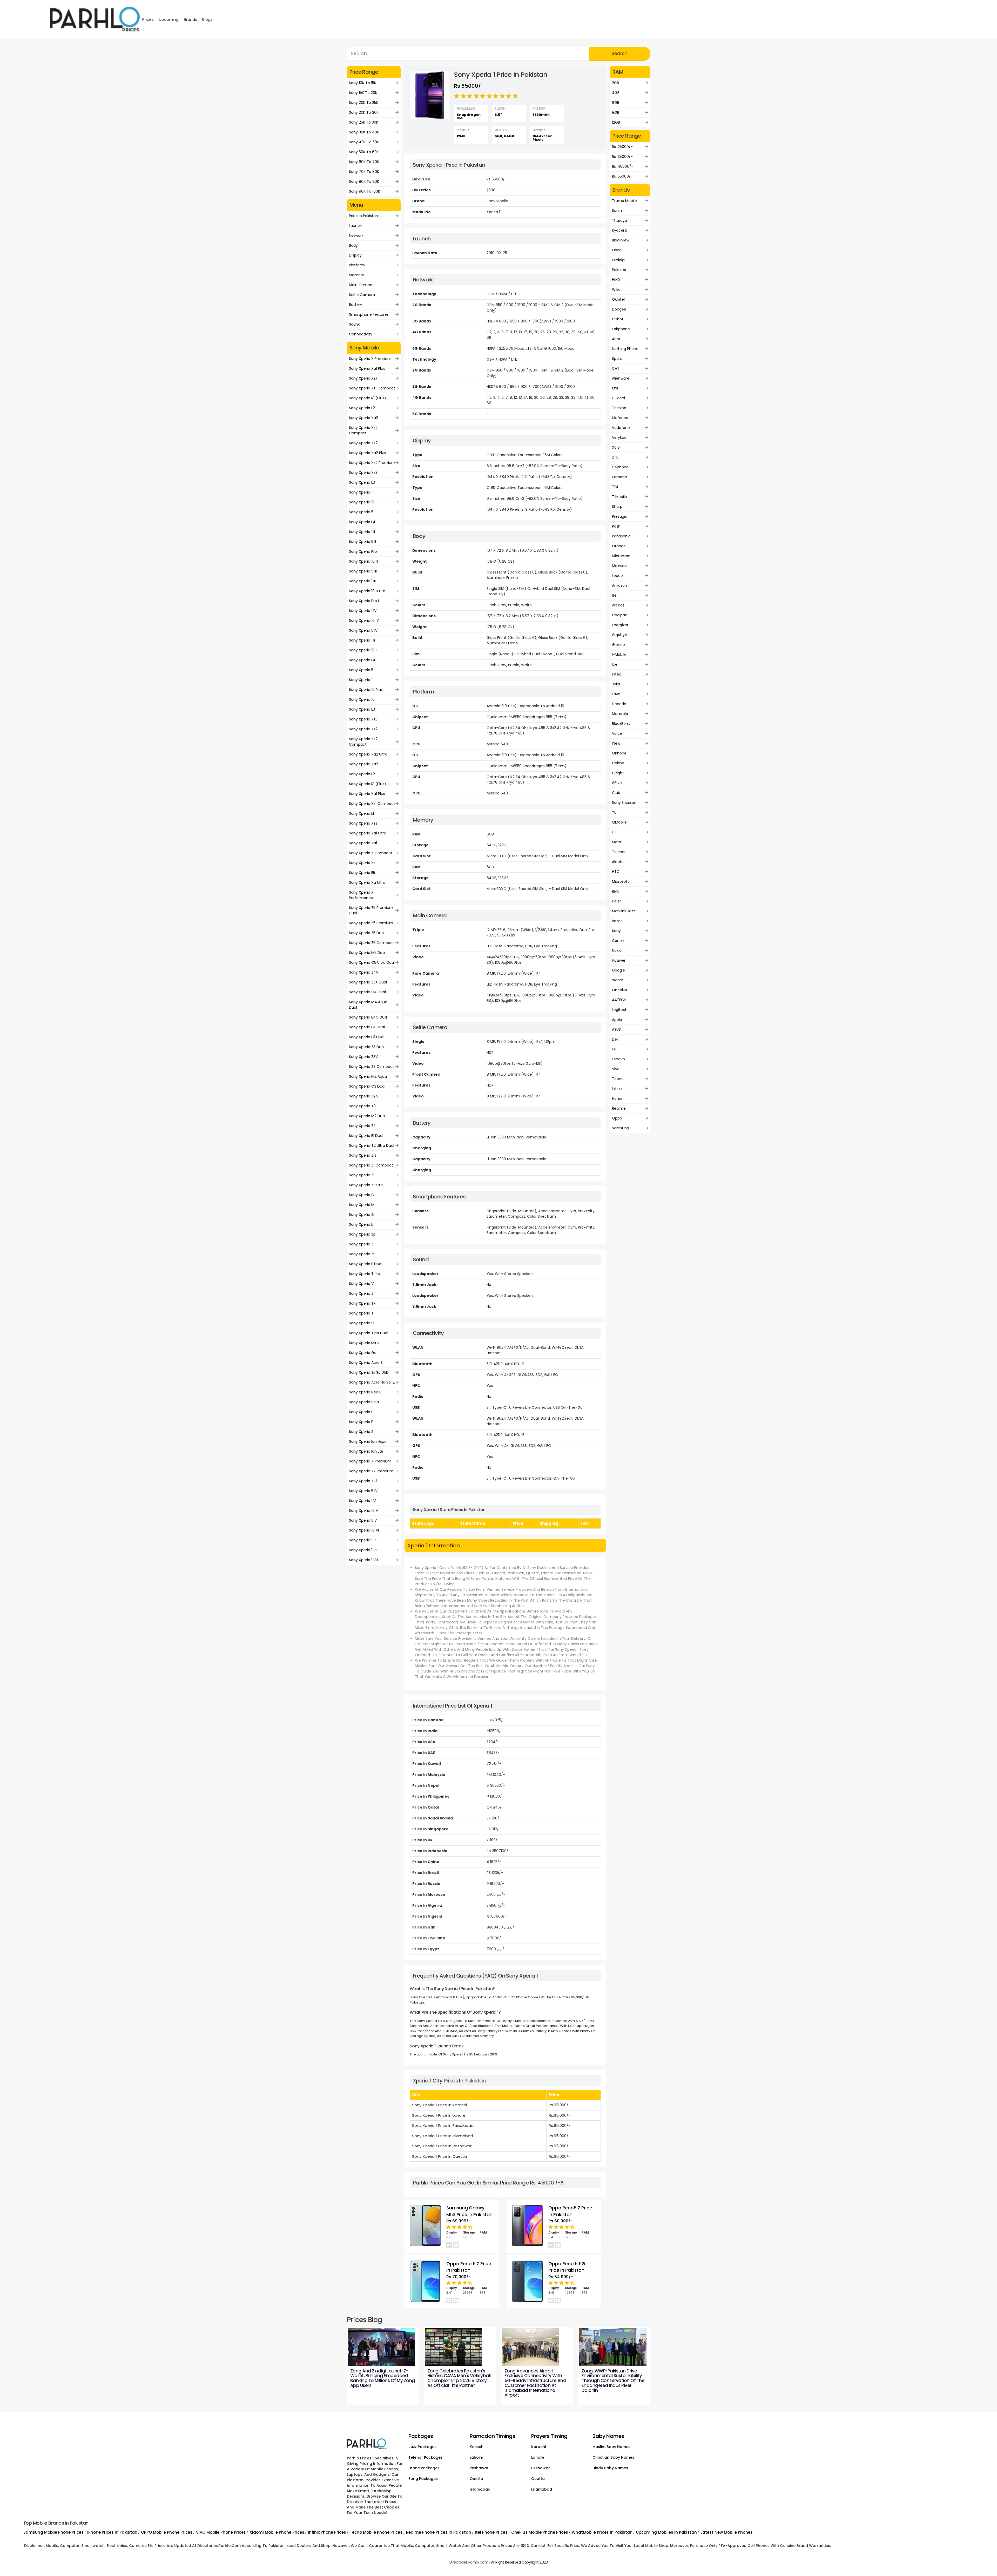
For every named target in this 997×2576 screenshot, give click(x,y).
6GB (616, 103)
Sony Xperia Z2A (363, 1096)
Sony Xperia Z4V (364, 972)
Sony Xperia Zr (362, 1215)
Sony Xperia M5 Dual (367, 953)
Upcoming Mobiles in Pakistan (666, 2532)
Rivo (616, 891)
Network (356, 235)
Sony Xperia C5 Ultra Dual (372, 962)
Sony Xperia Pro (363, 551)
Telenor (619, 852)
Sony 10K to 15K (363, 83)
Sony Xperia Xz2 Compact (363, 430)
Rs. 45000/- (623, 166)
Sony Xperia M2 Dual (367, 1116)
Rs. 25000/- (622, 147)
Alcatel (618, 862)
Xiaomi (618, 980)
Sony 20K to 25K (364, 103)
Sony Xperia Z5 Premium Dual (371, 910)
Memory (356, 275)
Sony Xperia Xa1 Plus (367, 368)
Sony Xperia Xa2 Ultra (368, 754)
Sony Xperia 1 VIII (363, 1560)
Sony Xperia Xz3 (363, 473)
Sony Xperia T (361, 1313)
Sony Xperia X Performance (361, 895)
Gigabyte (620, 635)
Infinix (617, 1089)
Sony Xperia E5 (362, 873)
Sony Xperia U (361, 1412)
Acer (616, 339)
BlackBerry (621, 724)
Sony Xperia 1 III (362, 581)
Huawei (618, 960)
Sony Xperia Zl (362, 1254)
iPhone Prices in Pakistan (112, 2532)
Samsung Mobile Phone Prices (53, 2532)
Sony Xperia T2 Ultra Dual (372, 1145)
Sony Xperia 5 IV (363, 630)
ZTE (615, 457)
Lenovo (618, 1059)
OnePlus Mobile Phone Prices (540, 2532)
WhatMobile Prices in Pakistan (602, 2532)
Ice (615, 664)
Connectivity (361, 334)
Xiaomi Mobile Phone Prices (277, 2532)
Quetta (476, 2479)
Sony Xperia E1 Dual (366, 1136)
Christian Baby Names (613, 2457)
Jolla (616, 684)
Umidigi (619, 260)
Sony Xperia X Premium (370, 359)
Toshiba (619, 408)
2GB (615, 83)
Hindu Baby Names (610, 2468)
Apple (617, 1020)
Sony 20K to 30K (364, 112)
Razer (617, 921)
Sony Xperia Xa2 (363, 418)
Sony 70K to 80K (364, 172)
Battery (356, 305)
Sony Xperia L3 (362, 482)
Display (355, 255)
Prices (148, 19)
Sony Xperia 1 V (362, 1501)
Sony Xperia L (361, 1224)
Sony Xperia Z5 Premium (371, 923)
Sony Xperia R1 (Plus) (368, 398)
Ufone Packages (424, 2468)
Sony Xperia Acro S (366, 1363)
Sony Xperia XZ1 (363, 378)
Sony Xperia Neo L (365, 1392)
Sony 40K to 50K (364, 142)
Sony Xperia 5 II (362, 542)
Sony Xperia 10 (362, 502)
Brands (190, 19)
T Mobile (619, 497)
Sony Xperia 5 (361, 512)
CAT (616, 368)
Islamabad (480, 2489)
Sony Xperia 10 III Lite (367, 591)
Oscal (617, 250)
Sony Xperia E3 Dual (367, 1037)
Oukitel (618, 299)
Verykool (620, 437)
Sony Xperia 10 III (363, 561)
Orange (619, 546)
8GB (616, 112)
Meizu (617, 842)
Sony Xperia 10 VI (364, 1530)
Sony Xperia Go (363, 1353)
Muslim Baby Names (611, 2447)
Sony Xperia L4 (362, 522)
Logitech (620, 1010)
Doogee (619, 309)
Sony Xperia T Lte (365, 1274)
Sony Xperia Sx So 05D (369, 1372)
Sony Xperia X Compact (371, 853)
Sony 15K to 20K (363, 93)
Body (353, 245)
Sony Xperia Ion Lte (366, 1451)
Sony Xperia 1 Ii (362, 532)
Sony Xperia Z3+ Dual (368, 982)
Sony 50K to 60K (364, 152)
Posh (616, 526)
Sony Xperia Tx (362, 1303)
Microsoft (621, 881)
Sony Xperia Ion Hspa (368, 1441)
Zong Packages (423, 2479)
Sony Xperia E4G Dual (368, 1017)
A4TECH (619, 1000)
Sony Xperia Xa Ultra (367, 882)
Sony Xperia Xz (362, 863)
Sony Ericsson (624, 803)
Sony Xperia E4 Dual (367, 1027)
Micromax (621, 556)
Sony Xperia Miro (364, 1343)
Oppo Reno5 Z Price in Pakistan (570, 2211)
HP (614, 1049)
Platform (357, 265)
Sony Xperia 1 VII (363, 1550)
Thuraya (619, 220)
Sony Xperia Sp (362, 1234)
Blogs (207, 19)
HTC (616, 872)
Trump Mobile (624, 201)
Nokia (617, 950)
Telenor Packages (426, 2457)
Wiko (616, 289)
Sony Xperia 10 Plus (366, 690)
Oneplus (619, 990)
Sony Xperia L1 (361, 813)
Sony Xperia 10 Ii (363, 650)
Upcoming (169, 19)
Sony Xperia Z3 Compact (372, 1067)
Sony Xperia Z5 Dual (367, 933)
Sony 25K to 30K (364, 122)
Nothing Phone (625, 349)
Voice (617, 733)
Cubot (618, 319)
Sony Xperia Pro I (364, 601)
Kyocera (619, 230)
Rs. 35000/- (622, 157)
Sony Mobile (497, 201)
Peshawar (479, 2468)
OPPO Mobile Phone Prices (167, 2532)
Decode (619, 704)
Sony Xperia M (362, 1205)
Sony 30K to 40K (364, 132)
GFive (617, 783)
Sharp (617, 507)
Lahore (476, 2457)
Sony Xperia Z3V (363, 1057)
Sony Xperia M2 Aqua (368, 1076)
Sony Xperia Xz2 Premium (372, 463)
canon (618, 941)
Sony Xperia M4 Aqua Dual (368, 1005)
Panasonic (621, 536)
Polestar (619, 270)
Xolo (616, 447)
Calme (618, 763)
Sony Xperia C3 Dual (367, 1086)
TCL (615, 487)
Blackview (621, 240)
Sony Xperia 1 (361, 492)
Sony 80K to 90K (364, 181)
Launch (356, 226)
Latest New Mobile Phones (727, 2532)
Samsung (621, 1128)
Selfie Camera (362, 295)
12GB (616, 122)
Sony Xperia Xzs (363, 823)
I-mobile (619, 655)
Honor (617, 1098)
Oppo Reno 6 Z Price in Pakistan (469, 2267)
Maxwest (620, 566)
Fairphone (621, 329)
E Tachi (618, 398)
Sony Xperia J (361, 1293)
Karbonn (619, 477)
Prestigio (620, 516)
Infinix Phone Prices (327, 2532)
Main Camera (361, 285)
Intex (616, 674)
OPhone (619, 753)
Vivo (616, 1069)
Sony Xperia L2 (362, 408)
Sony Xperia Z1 (362, 1175)
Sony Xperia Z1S (363, 1155)
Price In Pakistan (363, 216)
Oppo (617, 1118)
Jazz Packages (422, 2447)
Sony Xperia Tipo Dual (369, 1333)
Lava (616, 694)
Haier (617, 901)
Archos (618, 605)
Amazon (619, 585)
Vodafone (621, 428)
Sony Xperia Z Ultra (366, 1185)
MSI (615, 388)
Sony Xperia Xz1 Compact (372, 388)
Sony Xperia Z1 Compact (371, 1165)
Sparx (617, 359)
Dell (615, 1039)
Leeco (617, 576)
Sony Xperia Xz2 (363, 443)
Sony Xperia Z (361, 1244)
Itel (615, 595)
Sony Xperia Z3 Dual (367, 1047)
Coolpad (620, 615)
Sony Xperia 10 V (363, 1510)
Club (616, 793)
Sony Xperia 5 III (363, 571)
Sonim (618, 211)
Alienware (621, 378)
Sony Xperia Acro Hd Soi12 (372, 1382)
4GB (616, 93)
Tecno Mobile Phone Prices (376, 2532)
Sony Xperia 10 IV (364, 621)
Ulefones (620, 418)
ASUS (616, 1029)
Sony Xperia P (361, 1422)
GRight (618, 773)
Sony (616, 931)
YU (614, 812)
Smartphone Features (369, 314)
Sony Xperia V (361, 1284)
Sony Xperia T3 (362, 1106)
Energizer (620, 625)
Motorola (620, 714)
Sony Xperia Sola (364, 1402)
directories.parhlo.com (469, 2562)
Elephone (620, 467)
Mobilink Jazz (624, 911)
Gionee (618, 645)
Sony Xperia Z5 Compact (372, 943)
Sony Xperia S (361, 1432)
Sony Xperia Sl (362, 1323)
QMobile (619, 822)
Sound (355, 324)
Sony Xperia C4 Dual (367, 992)
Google (618, 970)
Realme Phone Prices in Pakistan (439, 2532)
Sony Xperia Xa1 (363, 843)
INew (616, 743)
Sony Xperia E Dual (366, 1264)
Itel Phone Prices (491, 2532)
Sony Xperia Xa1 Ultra (368, 833)
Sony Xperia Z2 (362, 1126)
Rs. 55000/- (622, 176)
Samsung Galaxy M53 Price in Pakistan (469, 2211)
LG (614, 832)
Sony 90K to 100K (365, 191)
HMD (616, 280)
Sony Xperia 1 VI (363, 1540)
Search (620, 53)
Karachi (477, 2447)
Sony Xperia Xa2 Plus (368, 453)
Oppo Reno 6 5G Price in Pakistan (567, 2267)
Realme (619, 1108)
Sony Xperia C (362, 1195)
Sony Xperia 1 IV (363, 611)
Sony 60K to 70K (364, 162)
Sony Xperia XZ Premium (371, 1471)
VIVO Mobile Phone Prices (221, 2532)
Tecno (618, 1079)
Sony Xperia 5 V (363, 1520)
